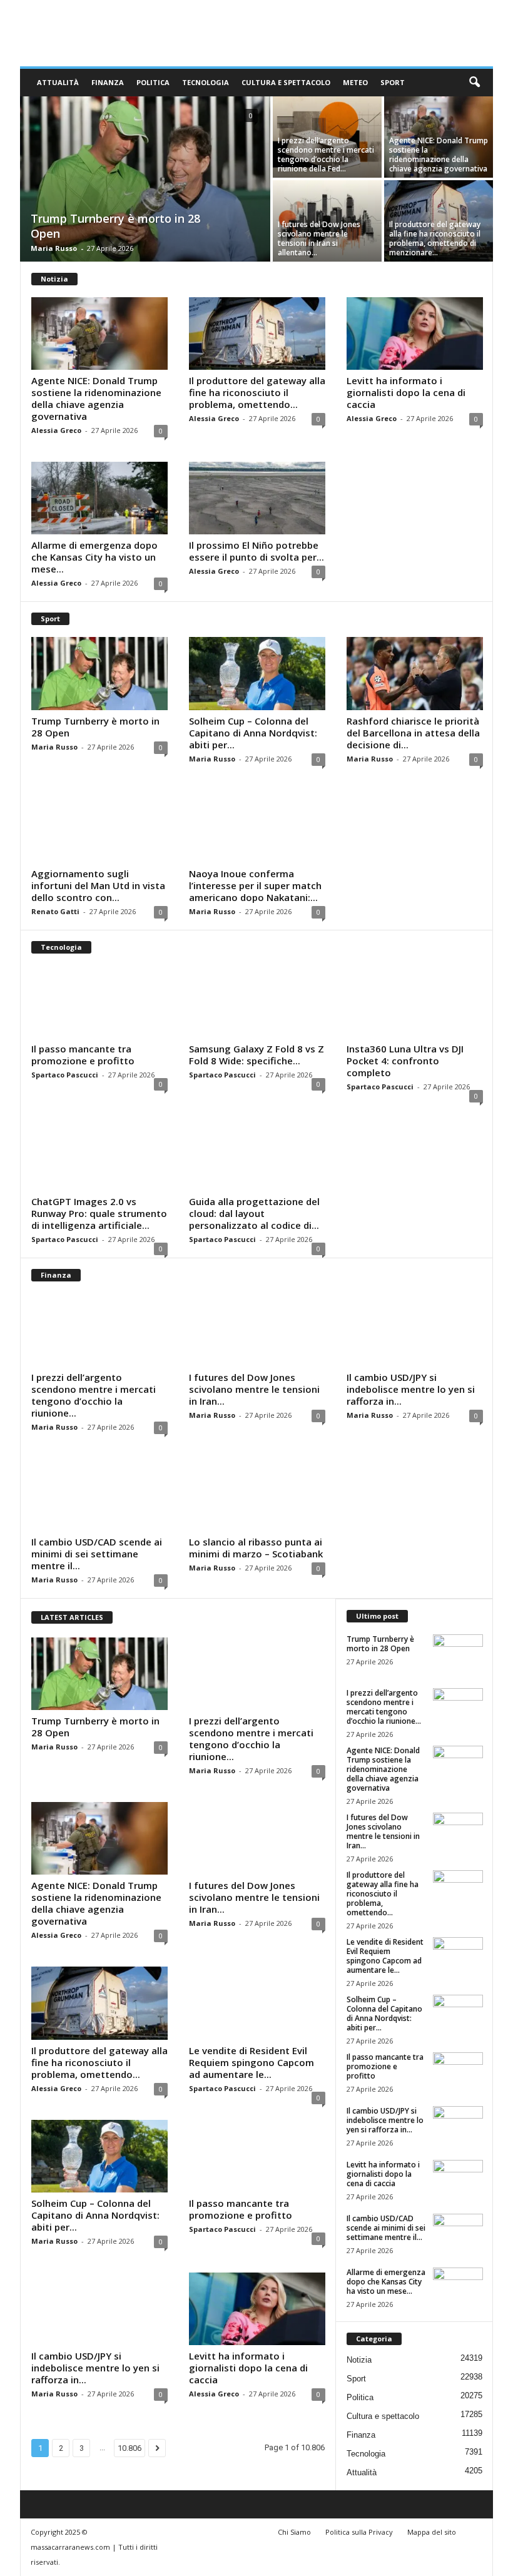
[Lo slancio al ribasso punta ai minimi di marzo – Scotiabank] (257, 1495)
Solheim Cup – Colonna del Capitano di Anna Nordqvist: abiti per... (253, 733)
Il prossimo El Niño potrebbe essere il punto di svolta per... (256, 551)
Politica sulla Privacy (359, 2532)
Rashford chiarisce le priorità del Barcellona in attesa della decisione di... (413, 733)
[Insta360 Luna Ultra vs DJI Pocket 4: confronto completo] (415, 1002)
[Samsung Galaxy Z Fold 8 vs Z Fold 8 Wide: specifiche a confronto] (257, 1002)
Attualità (58, 82)
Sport (393, 82)
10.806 (130, 2448)
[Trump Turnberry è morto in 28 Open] (145, 180)
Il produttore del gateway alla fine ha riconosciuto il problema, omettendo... (257, 392)
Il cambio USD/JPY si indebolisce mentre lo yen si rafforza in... (411, 1389)
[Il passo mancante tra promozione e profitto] (99, 1002)
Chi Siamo (294, 2532)
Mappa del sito (432, 2532)
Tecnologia (206, 82)
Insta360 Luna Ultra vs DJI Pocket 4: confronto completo (405, 1061)
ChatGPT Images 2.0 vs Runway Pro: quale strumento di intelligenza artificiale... (99, 1213)
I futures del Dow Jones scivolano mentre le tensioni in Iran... (254, 1389)
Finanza (108, 82)
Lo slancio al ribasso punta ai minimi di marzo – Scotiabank (256, 1548)
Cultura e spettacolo (286, 82)
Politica (153, 82)
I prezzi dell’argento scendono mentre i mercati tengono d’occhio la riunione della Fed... (326, 155)
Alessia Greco (56, 430)
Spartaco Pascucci (65, 1075)
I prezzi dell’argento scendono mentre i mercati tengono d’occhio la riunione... (94, 1395)
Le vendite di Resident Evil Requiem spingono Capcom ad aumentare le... (251, 2062)
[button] (474, 83)
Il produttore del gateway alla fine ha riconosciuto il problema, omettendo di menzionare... (435, 238)
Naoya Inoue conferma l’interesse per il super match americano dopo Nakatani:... (255, 885)
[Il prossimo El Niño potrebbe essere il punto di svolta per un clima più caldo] (257, 498)
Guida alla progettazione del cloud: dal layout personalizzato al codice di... (254, 1213)
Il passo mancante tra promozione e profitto (83, 1055)
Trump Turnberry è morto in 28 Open (95, 727)
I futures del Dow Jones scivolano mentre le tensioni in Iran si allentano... (319, 238)
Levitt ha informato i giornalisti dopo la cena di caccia (406, 392)
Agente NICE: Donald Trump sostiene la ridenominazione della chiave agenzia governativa (439, 155)
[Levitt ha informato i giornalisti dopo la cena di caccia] (415, 333)
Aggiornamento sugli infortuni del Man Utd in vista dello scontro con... (98, 885)
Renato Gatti (55, 911)
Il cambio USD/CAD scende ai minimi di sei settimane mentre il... (97, 1554)
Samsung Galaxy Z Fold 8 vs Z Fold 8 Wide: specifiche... (256, 1055)
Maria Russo (54, 248)
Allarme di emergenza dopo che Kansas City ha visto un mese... (94, 557)
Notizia (359, 2360)
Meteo (355, 82)
